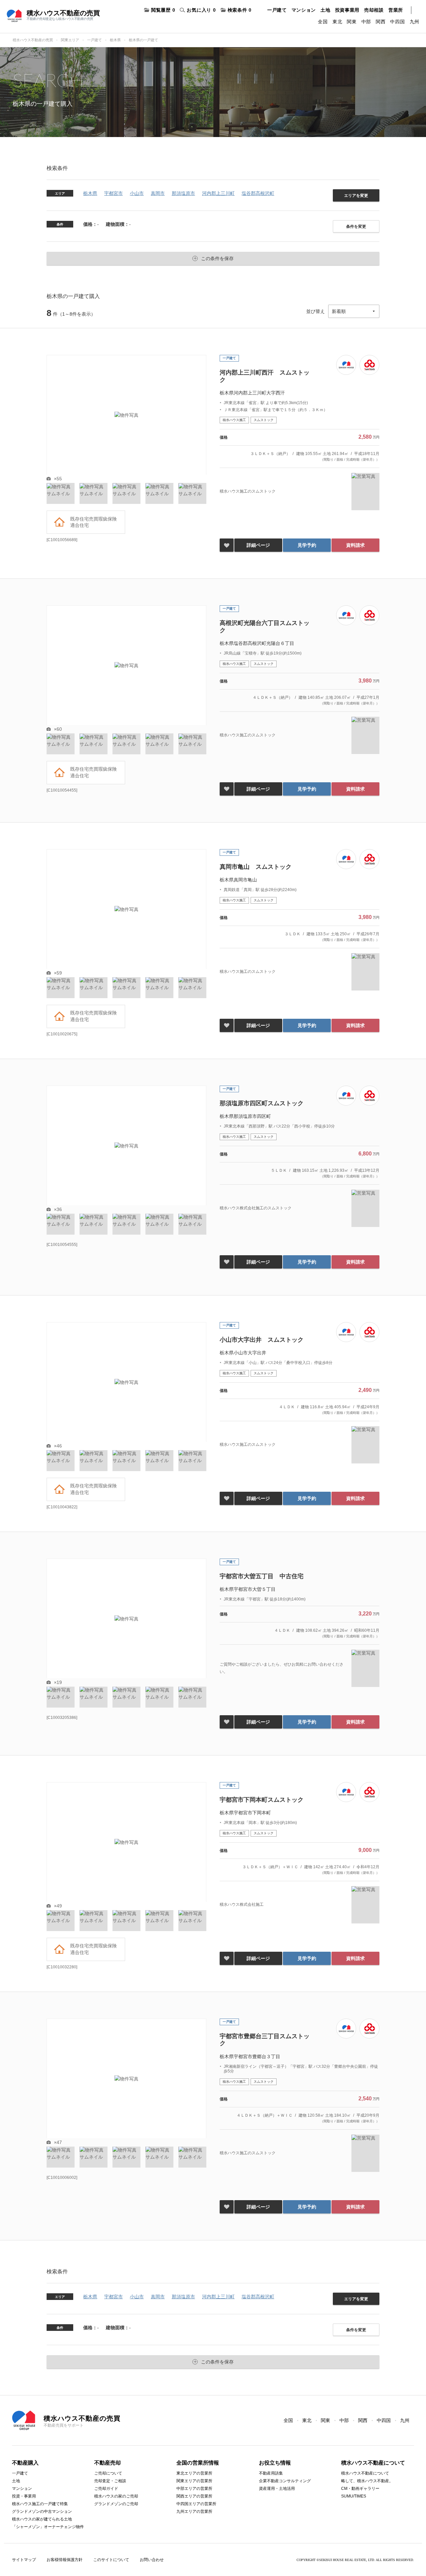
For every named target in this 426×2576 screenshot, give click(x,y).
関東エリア (70, 40)
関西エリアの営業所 (194, 2496)
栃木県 (115, 40)
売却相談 (374, 10)
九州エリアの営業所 (194, 2511)
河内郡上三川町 (218, 193)
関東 (352, 22)
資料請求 (355, 545)
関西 (381, 22)
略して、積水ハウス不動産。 (367, 2481)
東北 (337, 22)
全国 (323, 22)
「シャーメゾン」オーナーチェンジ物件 (48, 2527)
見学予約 (307, 545)
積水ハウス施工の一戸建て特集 (40, 2504)
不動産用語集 (271, 2473)
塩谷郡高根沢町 (258, 193)
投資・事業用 (24, 2496)
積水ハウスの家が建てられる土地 (42, 2519)
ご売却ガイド (106, 2489)
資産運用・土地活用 (277, 2489)
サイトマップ (24, 2560)
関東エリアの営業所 (194, 2481)
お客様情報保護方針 (65, 2560)
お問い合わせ (152, 2560)
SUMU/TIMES (354, 2496)
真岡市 (158, 193)
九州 (415, 22)
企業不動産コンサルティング (285, 2481)
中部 (366, 22)
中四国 (397, 22)
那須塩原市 (183, 193)
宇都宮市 (113, 193)
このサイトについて (111, 2560)
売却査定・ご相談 (110, 2481)
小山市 (137, 193)
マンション (304, 10)
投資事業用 (347, 10)
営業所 (396, 10)
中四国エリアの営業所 (196, 2504)
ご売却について (108, 2473)
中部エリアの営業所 (194, 2489)
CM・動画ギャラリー (360, 2489)
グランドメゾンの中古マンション (42, 2511)
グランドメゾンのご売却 (116, 2504)
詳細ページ (258, 545)
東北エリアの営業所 (194, 2473)
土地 (325, 10)
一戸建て (277, 10)
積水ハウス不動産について (365, 2473)
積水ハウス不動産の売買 (33, 40)
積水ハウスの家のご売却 (116, 2496)
